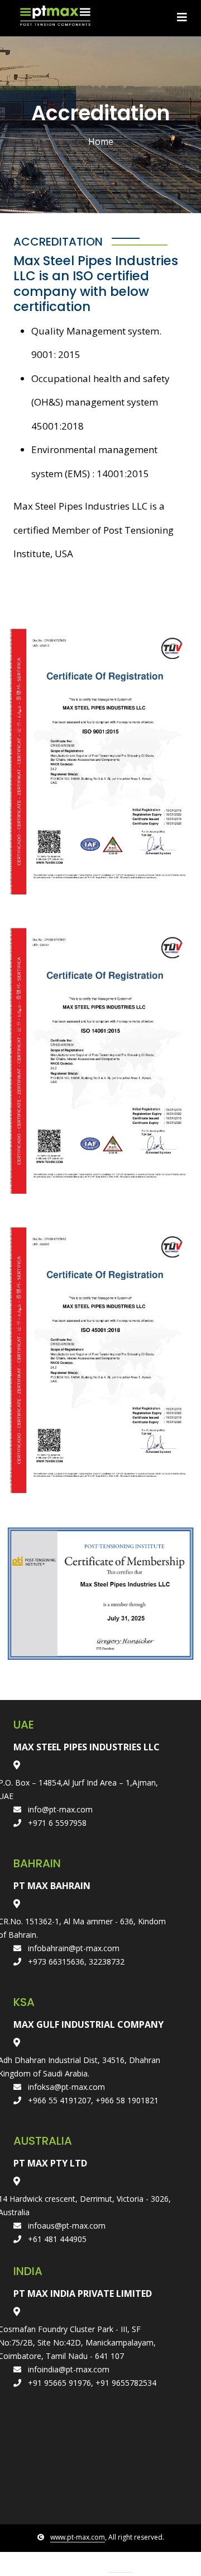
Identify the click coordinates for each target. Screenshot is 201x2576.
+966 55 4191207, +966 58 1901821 (92, 2100)
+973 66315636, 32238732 (75, 1962)
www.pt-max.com (78, 2537)
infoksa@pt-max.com (65, 2087)
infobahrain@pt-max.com (73, 1948)
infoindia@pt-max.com (68, 2369)
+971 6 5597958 (56, 1823)
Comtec (121, 2567)
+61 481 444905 (56, 2239)
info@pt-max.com (59, 1809)
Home (101, 142)
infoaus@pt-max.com (66, 2226)
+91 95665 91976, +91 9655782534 (91, 2383)
